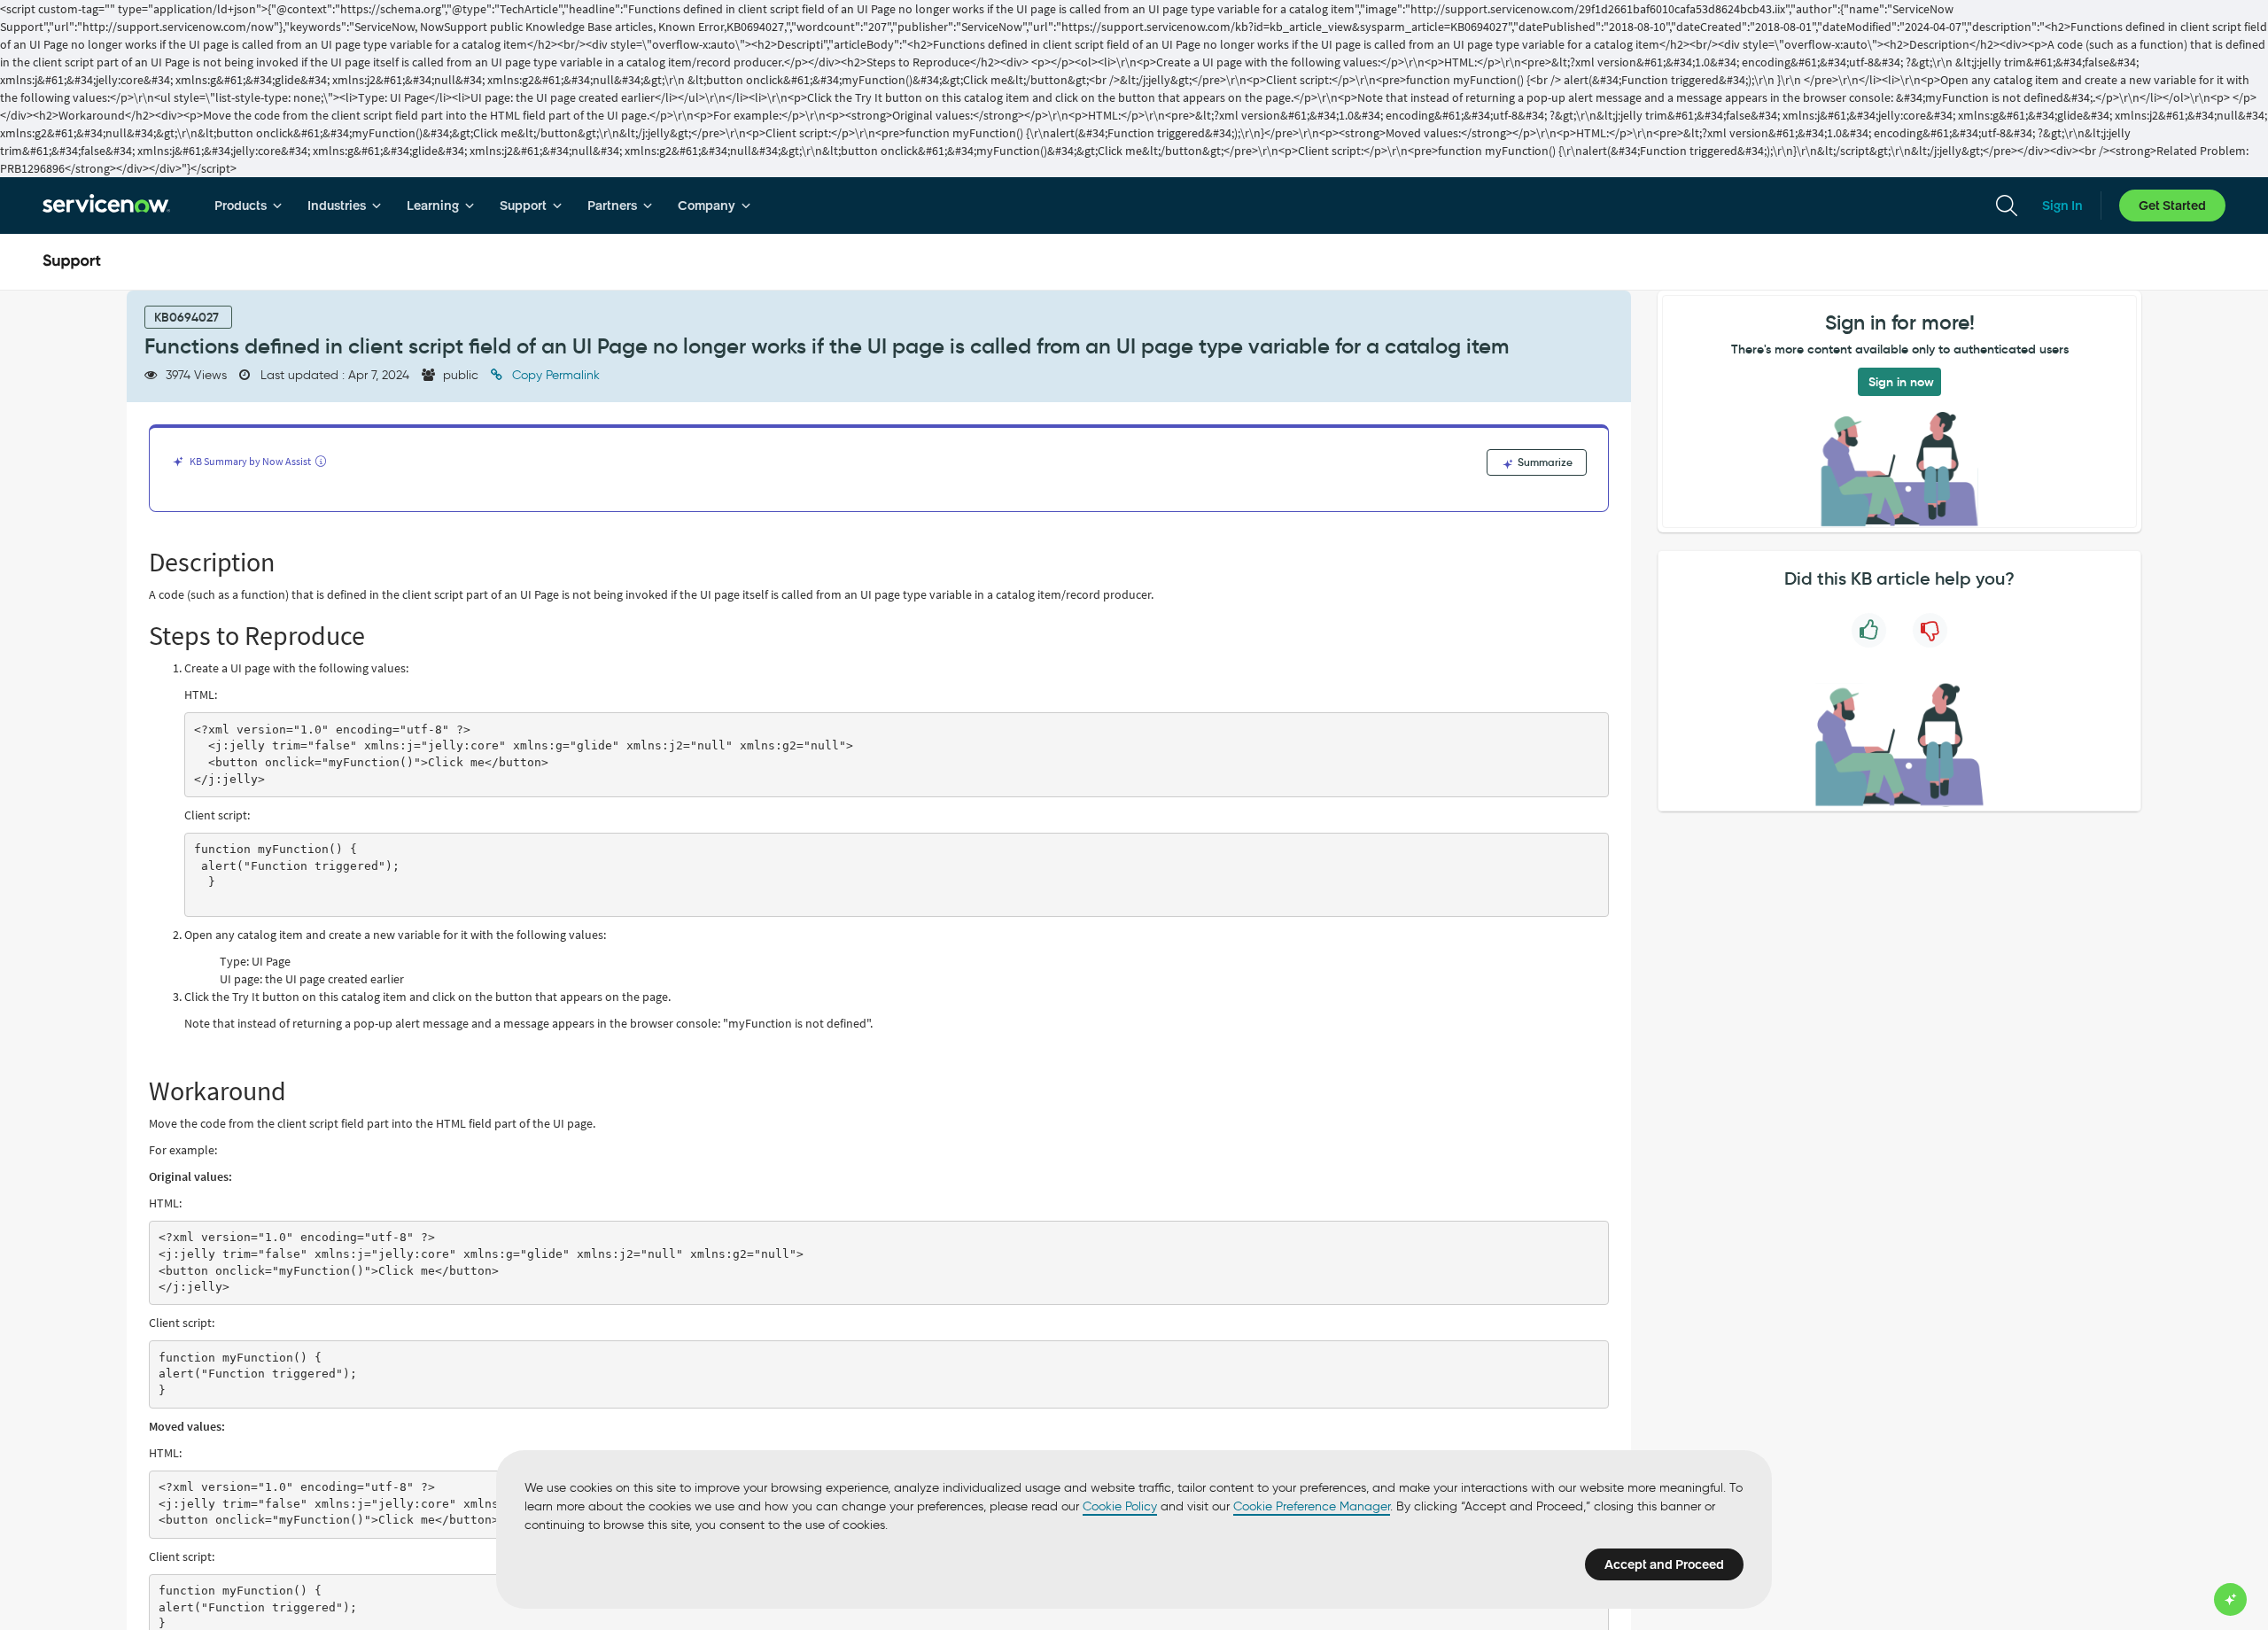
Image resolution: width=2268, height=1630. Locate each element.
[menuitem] (249, 206)
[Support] (72, 262)
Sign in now (1901, 382)
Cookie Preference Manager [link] (1312, 1506)
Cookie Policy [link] (1120, 1506)
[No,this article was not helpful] (1930, 630)
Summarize (1544, 462)
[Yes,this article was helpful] (1869, 630)
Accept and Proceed (1664, 1564)
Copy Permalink (554, 375)
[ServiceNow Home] (106, 206)
